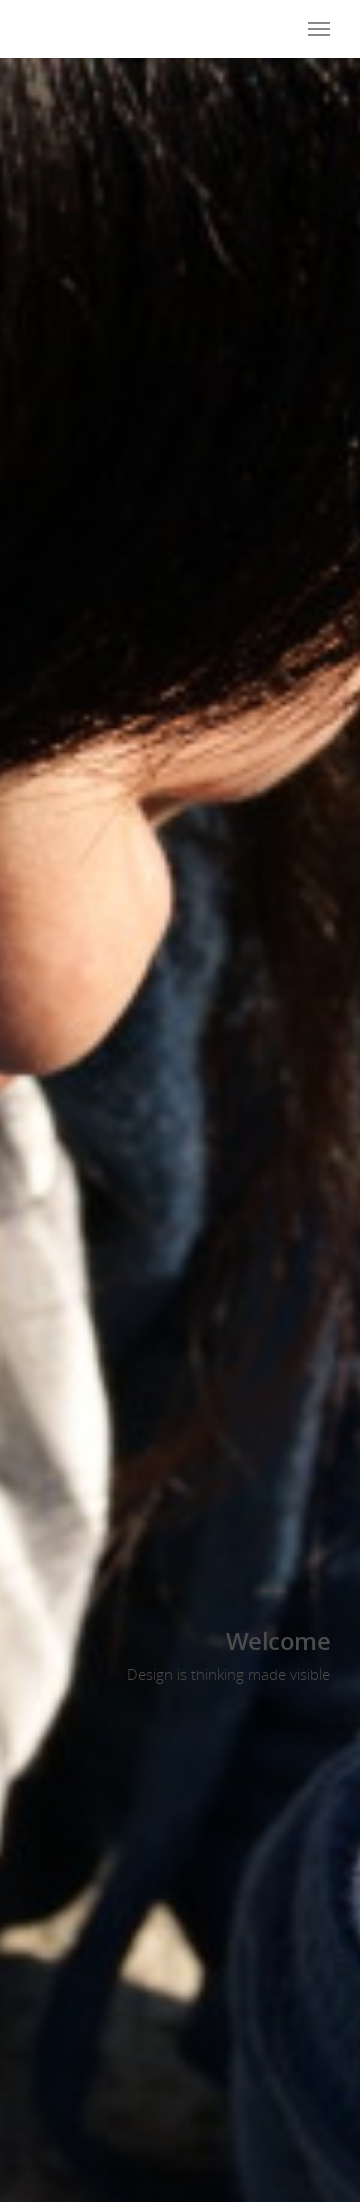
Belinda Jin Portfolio (120, 28)
